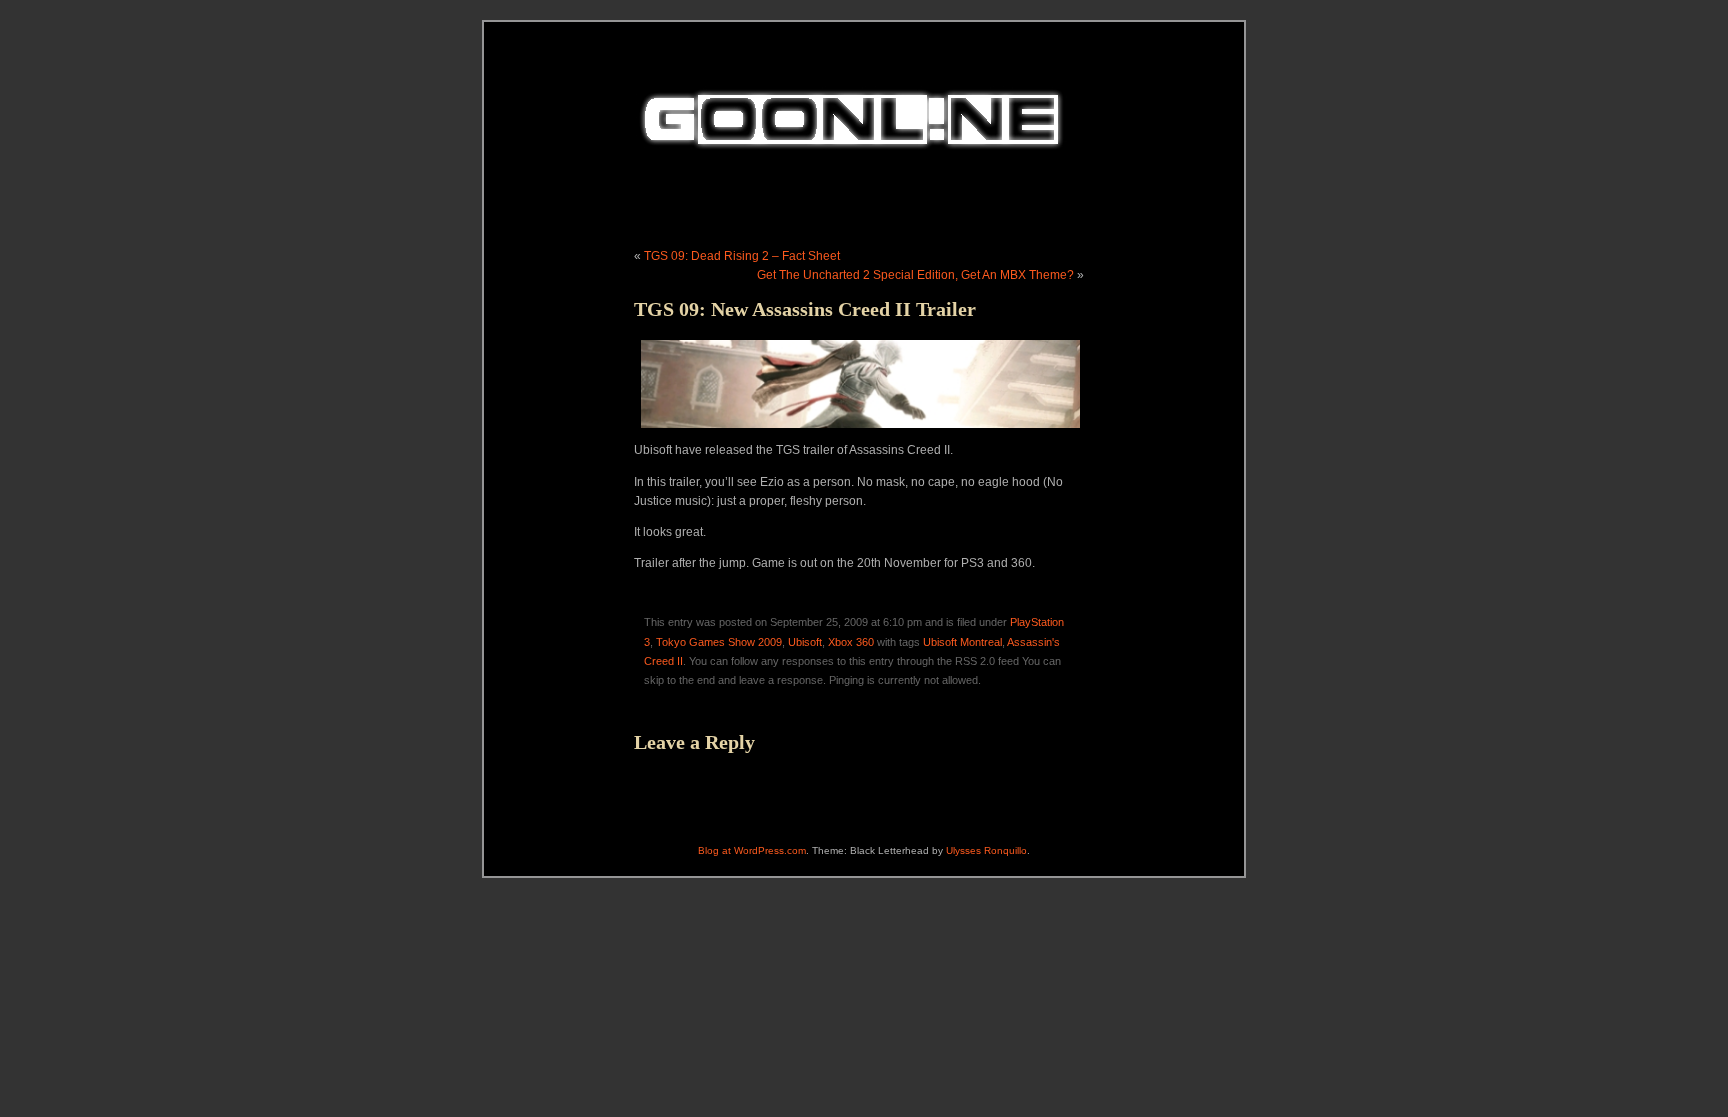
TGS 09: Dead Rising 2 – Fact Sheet (742, 256)
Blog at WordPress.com (752, 850)
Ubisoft (805, 642)
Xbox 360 (851, 642)
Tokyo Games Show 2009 (719, 642)
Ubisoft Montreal (962, 642)
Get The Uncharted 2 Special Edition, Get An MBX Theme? (915, 275)
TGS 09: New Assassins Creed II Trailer (805, 309)
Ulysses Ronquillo (986, 850)
